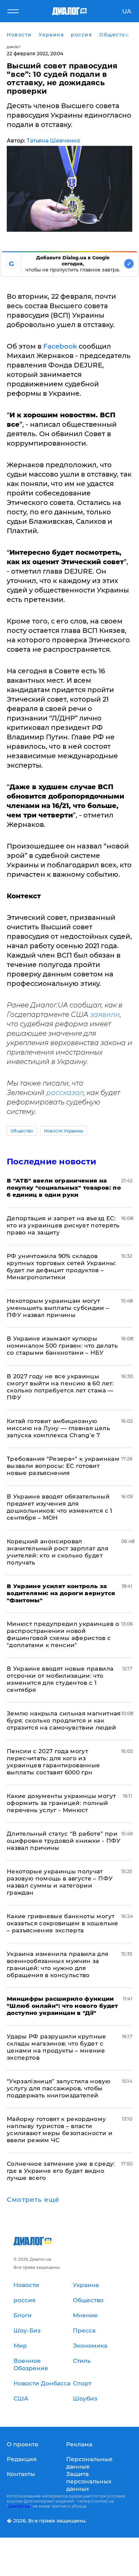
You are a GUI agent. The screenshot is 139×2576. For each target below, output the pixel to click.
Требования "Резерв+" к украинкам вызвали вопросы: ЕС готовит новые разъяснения (63, 1466)
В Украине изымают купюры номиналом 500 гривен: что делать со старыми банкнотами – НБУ (62, 1346)
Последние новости (51, 1162)
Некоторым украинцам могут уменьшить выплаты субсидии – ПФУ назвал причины (58, 1308)
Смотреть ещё (33, 2200)
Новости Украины (64, 1131)
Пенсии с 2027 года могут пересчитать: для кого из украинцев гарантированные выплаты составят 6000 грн (53, 1762)
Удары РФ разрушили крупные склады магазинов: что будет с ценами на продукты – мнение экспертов (57, 2047)
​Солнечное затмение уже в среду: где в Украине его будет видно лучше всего (61, 2171)
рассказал (65, 1093)
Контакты (21, 2474)
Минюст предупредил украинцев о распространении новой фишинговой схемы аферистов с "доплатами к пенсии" (63, 1634)
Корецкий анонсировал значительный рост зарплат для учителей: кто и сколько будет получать (58, 1552)
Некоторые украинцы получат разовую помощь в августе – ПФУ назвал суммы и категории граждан (60, 1882)
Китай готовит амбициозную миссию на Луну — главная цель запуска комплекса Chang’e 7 (58, 1428)
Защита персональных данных (89, 2481)
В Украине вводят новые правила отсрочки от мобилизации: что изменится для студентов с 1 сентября (60, 1679)
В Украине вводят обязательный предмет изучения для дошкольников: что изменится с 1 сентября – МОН (60, 1507)
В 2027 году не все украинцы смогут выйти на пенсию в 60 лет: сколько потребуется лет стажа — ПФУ (60, 1387)
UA (127, 11)
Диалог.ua (19, 2506)
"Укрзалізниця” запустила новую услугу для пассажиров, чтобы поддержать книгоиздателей (59, 2088)
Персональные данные (89, 2463)
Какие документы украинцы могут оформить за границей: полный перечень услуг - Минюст (61, 1803)
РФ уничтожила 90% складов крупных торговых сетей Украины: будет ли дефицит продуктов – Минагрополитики (62, 1267)
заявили (105, 1015)
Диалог (14, 47)
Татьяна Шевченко (53, 141)
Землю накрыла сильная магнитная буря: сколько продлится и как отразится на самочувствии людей (64, 1720)
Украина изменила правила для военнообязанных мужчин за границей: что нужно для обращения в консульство (58, 1965)
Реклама (79, 2444)
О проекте (23, 2444)
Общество (22, 1131)
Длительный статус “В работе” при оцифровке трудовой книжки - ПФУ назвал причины (64, 1841)
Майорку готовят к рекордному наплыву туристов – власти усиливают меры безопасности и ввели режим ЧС (60, 2130)
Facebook (60, 346)
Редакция (22, 2459)
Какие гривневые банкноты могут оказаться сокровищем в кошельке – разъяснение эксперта (63, 1923)
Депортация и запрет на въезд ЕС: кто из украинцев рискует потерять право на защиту (63, 1225)
